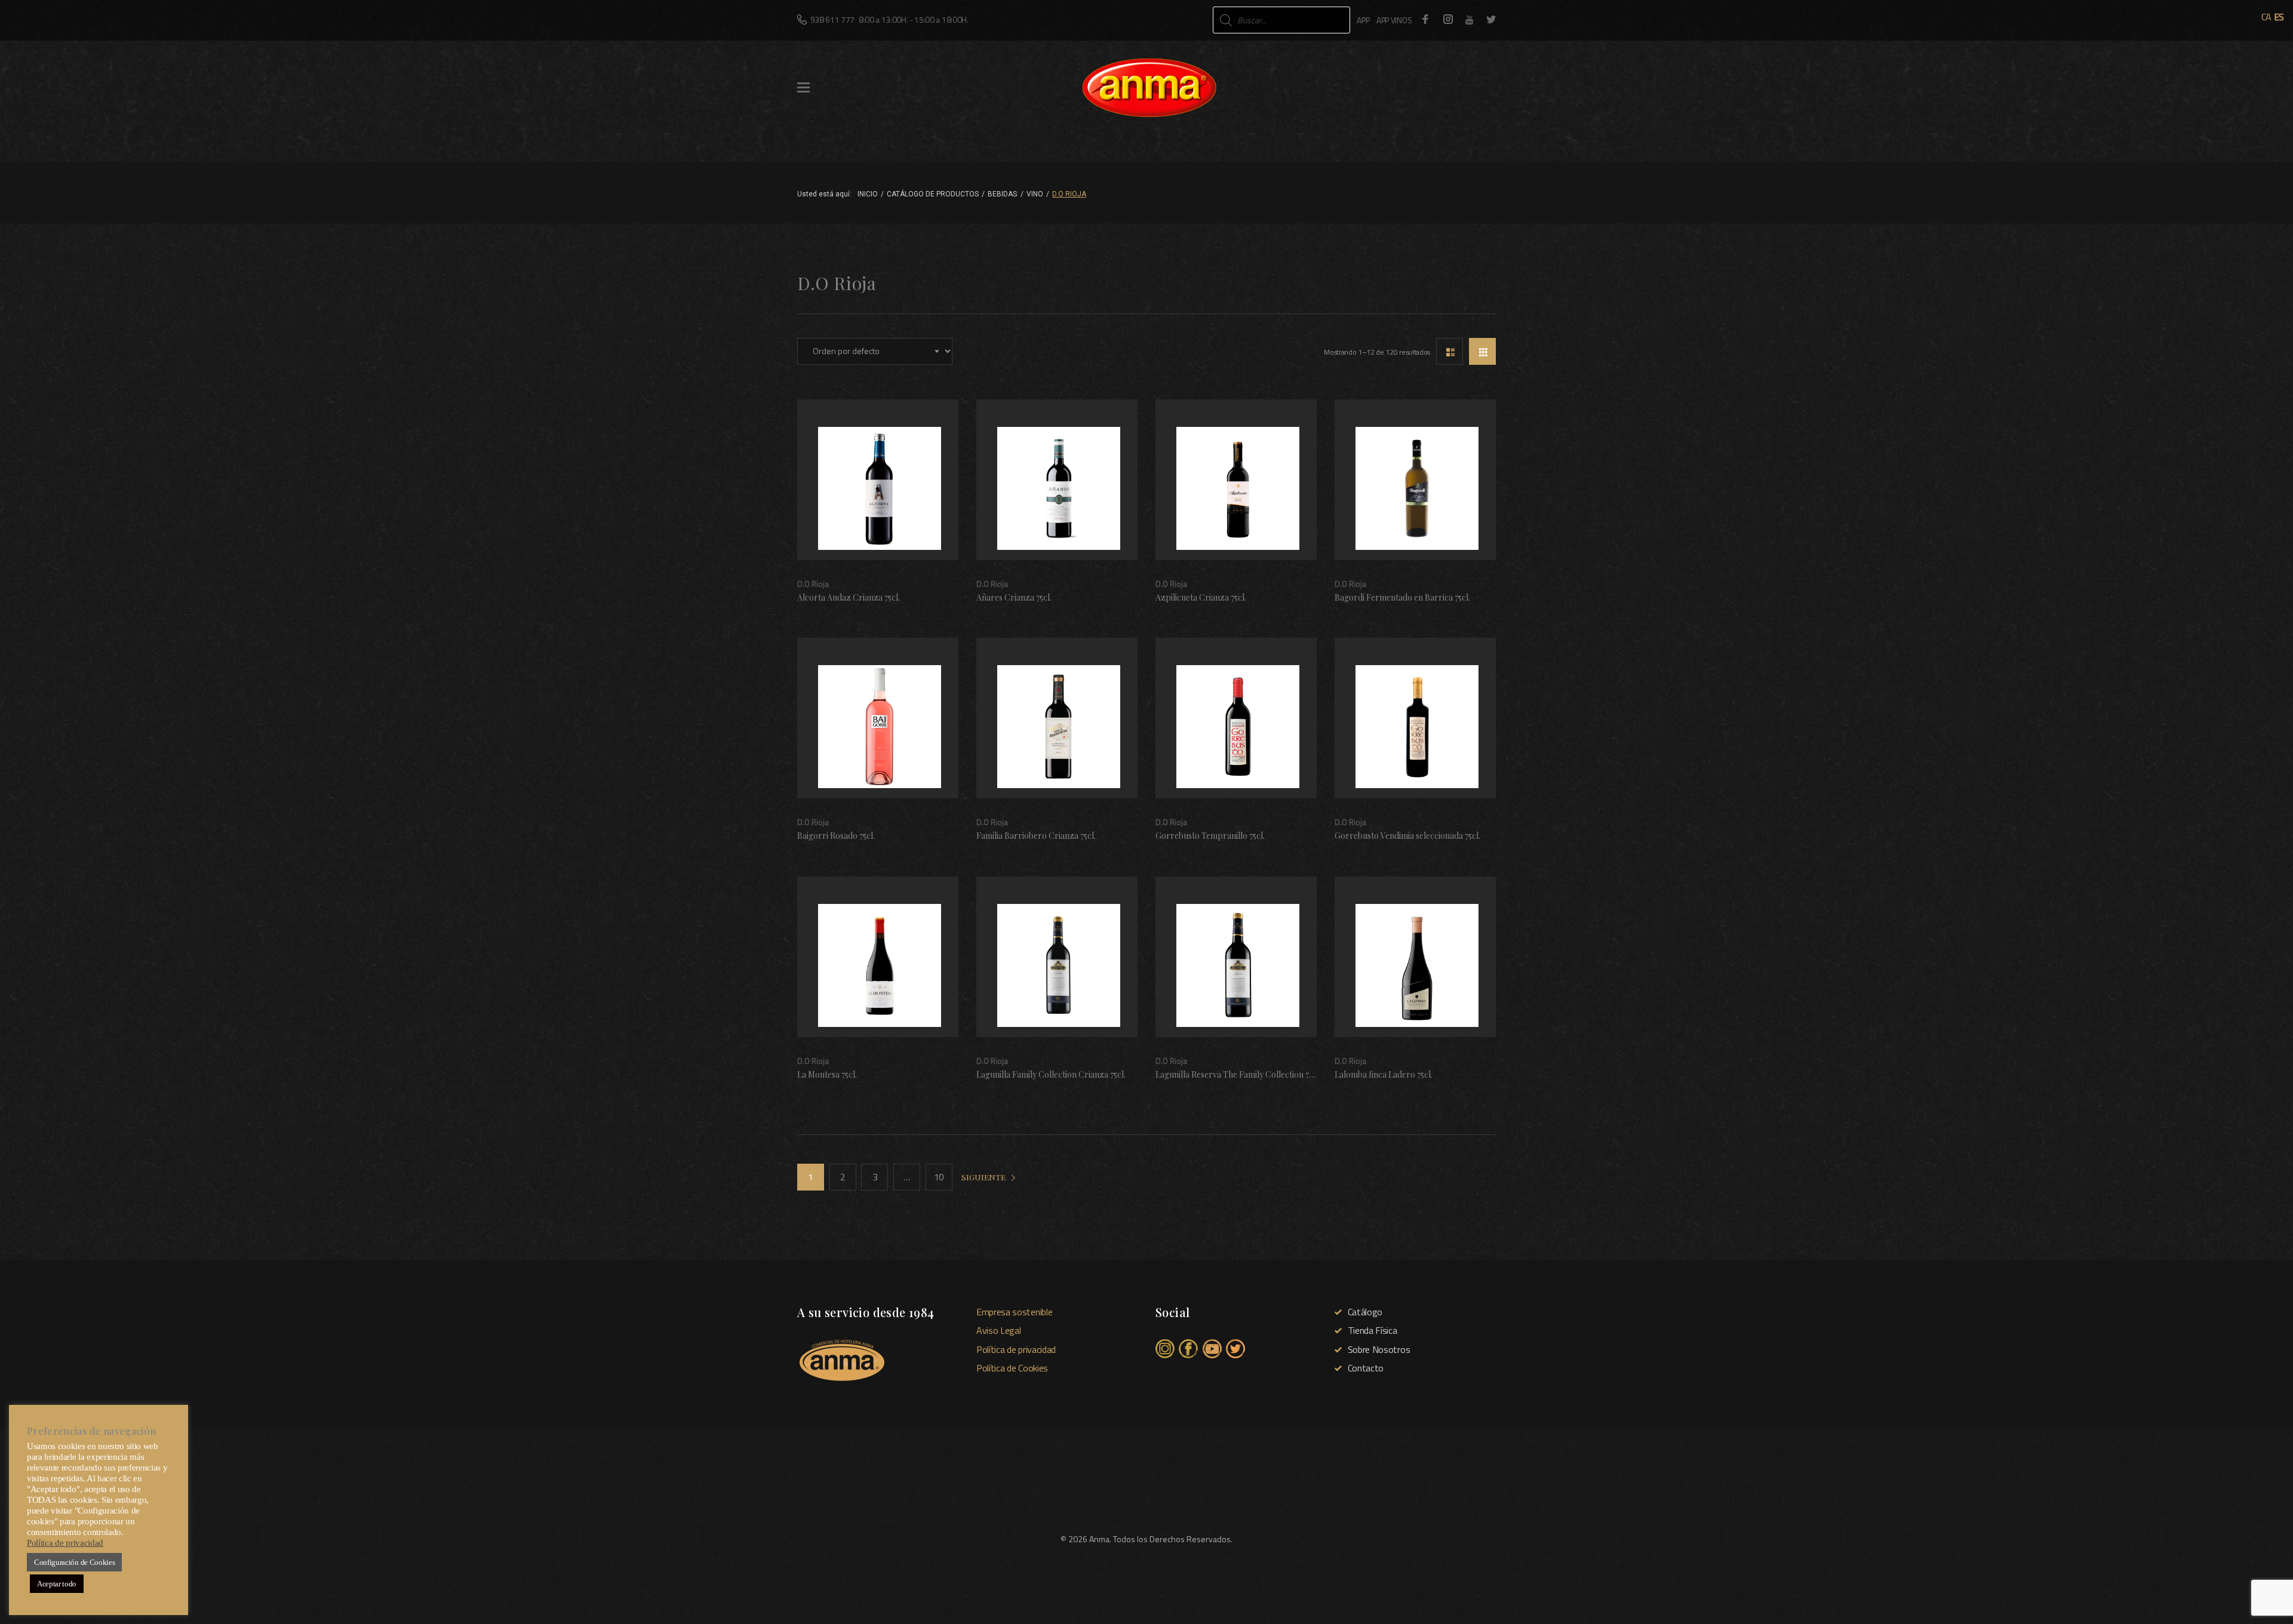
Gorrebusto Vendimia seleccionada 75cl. (1407, 836)
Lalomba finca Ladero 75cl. (1384, 1074)
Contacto (1366, 1368)
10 (939, 1177)
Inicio (868, 194)
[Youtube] (1470, 20)
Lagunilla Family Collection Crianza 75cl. (1051, 1074)
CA (2266, 17)
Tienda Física (1373, 1330)
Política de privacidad (1016, 1349)
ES (2279, 17)
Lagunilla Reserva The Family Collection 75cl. (1238, 1074)
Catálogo (1365, 1312)
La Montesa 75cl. (827, 1074)
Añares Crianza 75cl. (1014, 597)
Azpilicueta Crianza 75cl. (1201, 597)
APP (1363, 20)
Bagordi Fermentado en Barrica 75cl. (1402, 597)
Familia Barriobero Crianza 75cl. (1036, 836)
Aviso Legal (998, 1330)
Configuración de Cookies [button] (74, 1562)
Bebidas (1002, 194)
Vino (1035, 194)
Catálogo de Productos (933, 194)
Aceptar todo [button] (57, 1584)
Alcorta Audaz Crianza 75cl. (849, 597)
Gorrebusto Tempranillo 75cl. (1210, 836)
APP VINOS (1394, 20)
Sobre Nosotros (1379, 1349)
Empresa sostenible (1014, 1312)
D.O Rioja (813, 584)
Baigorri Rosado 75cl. (836, 836)
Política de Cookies (1012, 1368)
